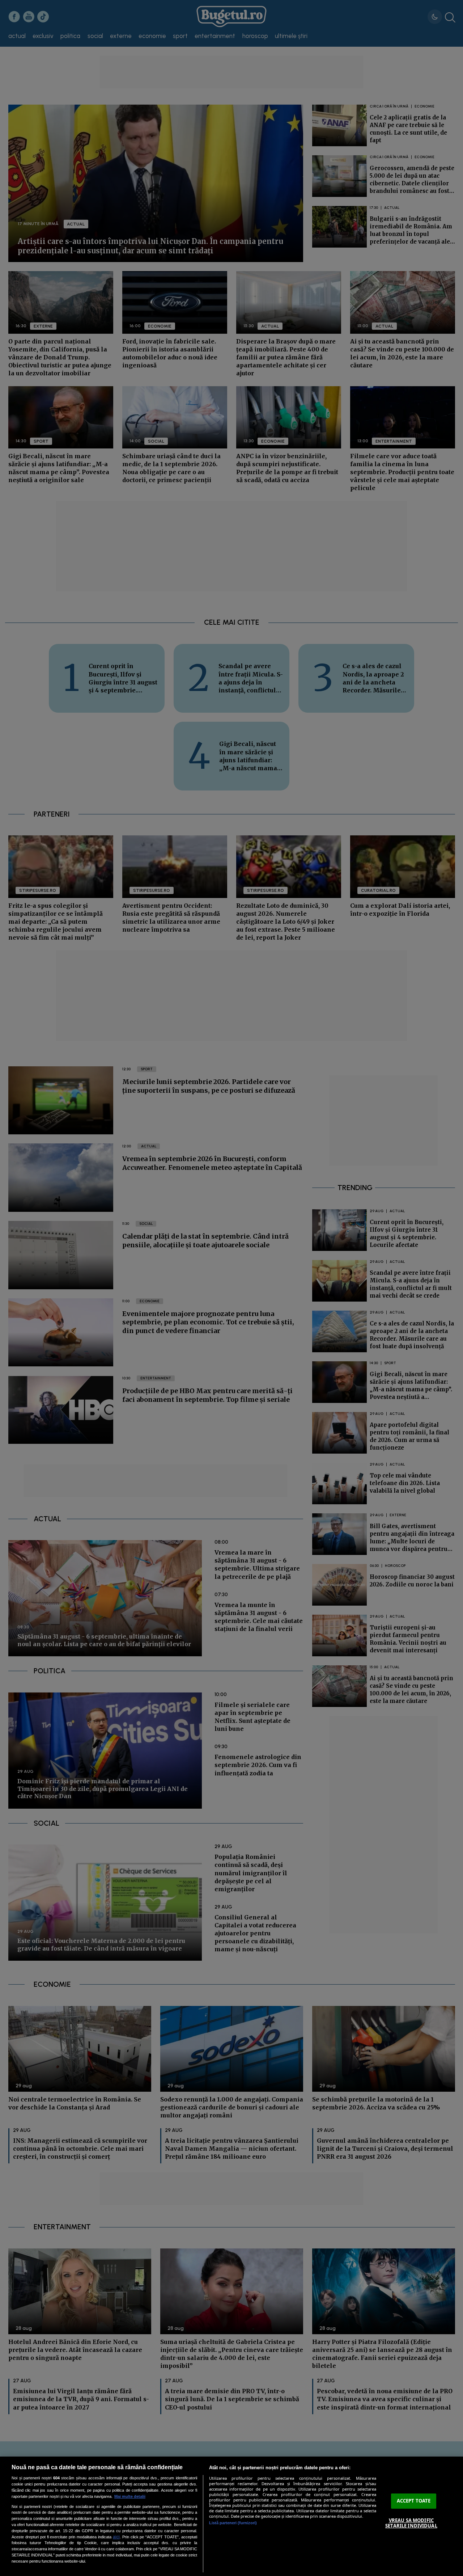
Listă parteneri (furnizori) (233, 2523)
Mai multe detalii (130, 2496)
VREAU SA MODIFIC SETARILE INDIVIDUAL (411, 2523)
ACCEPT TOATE (414, 2501)
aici (116, 2537)
